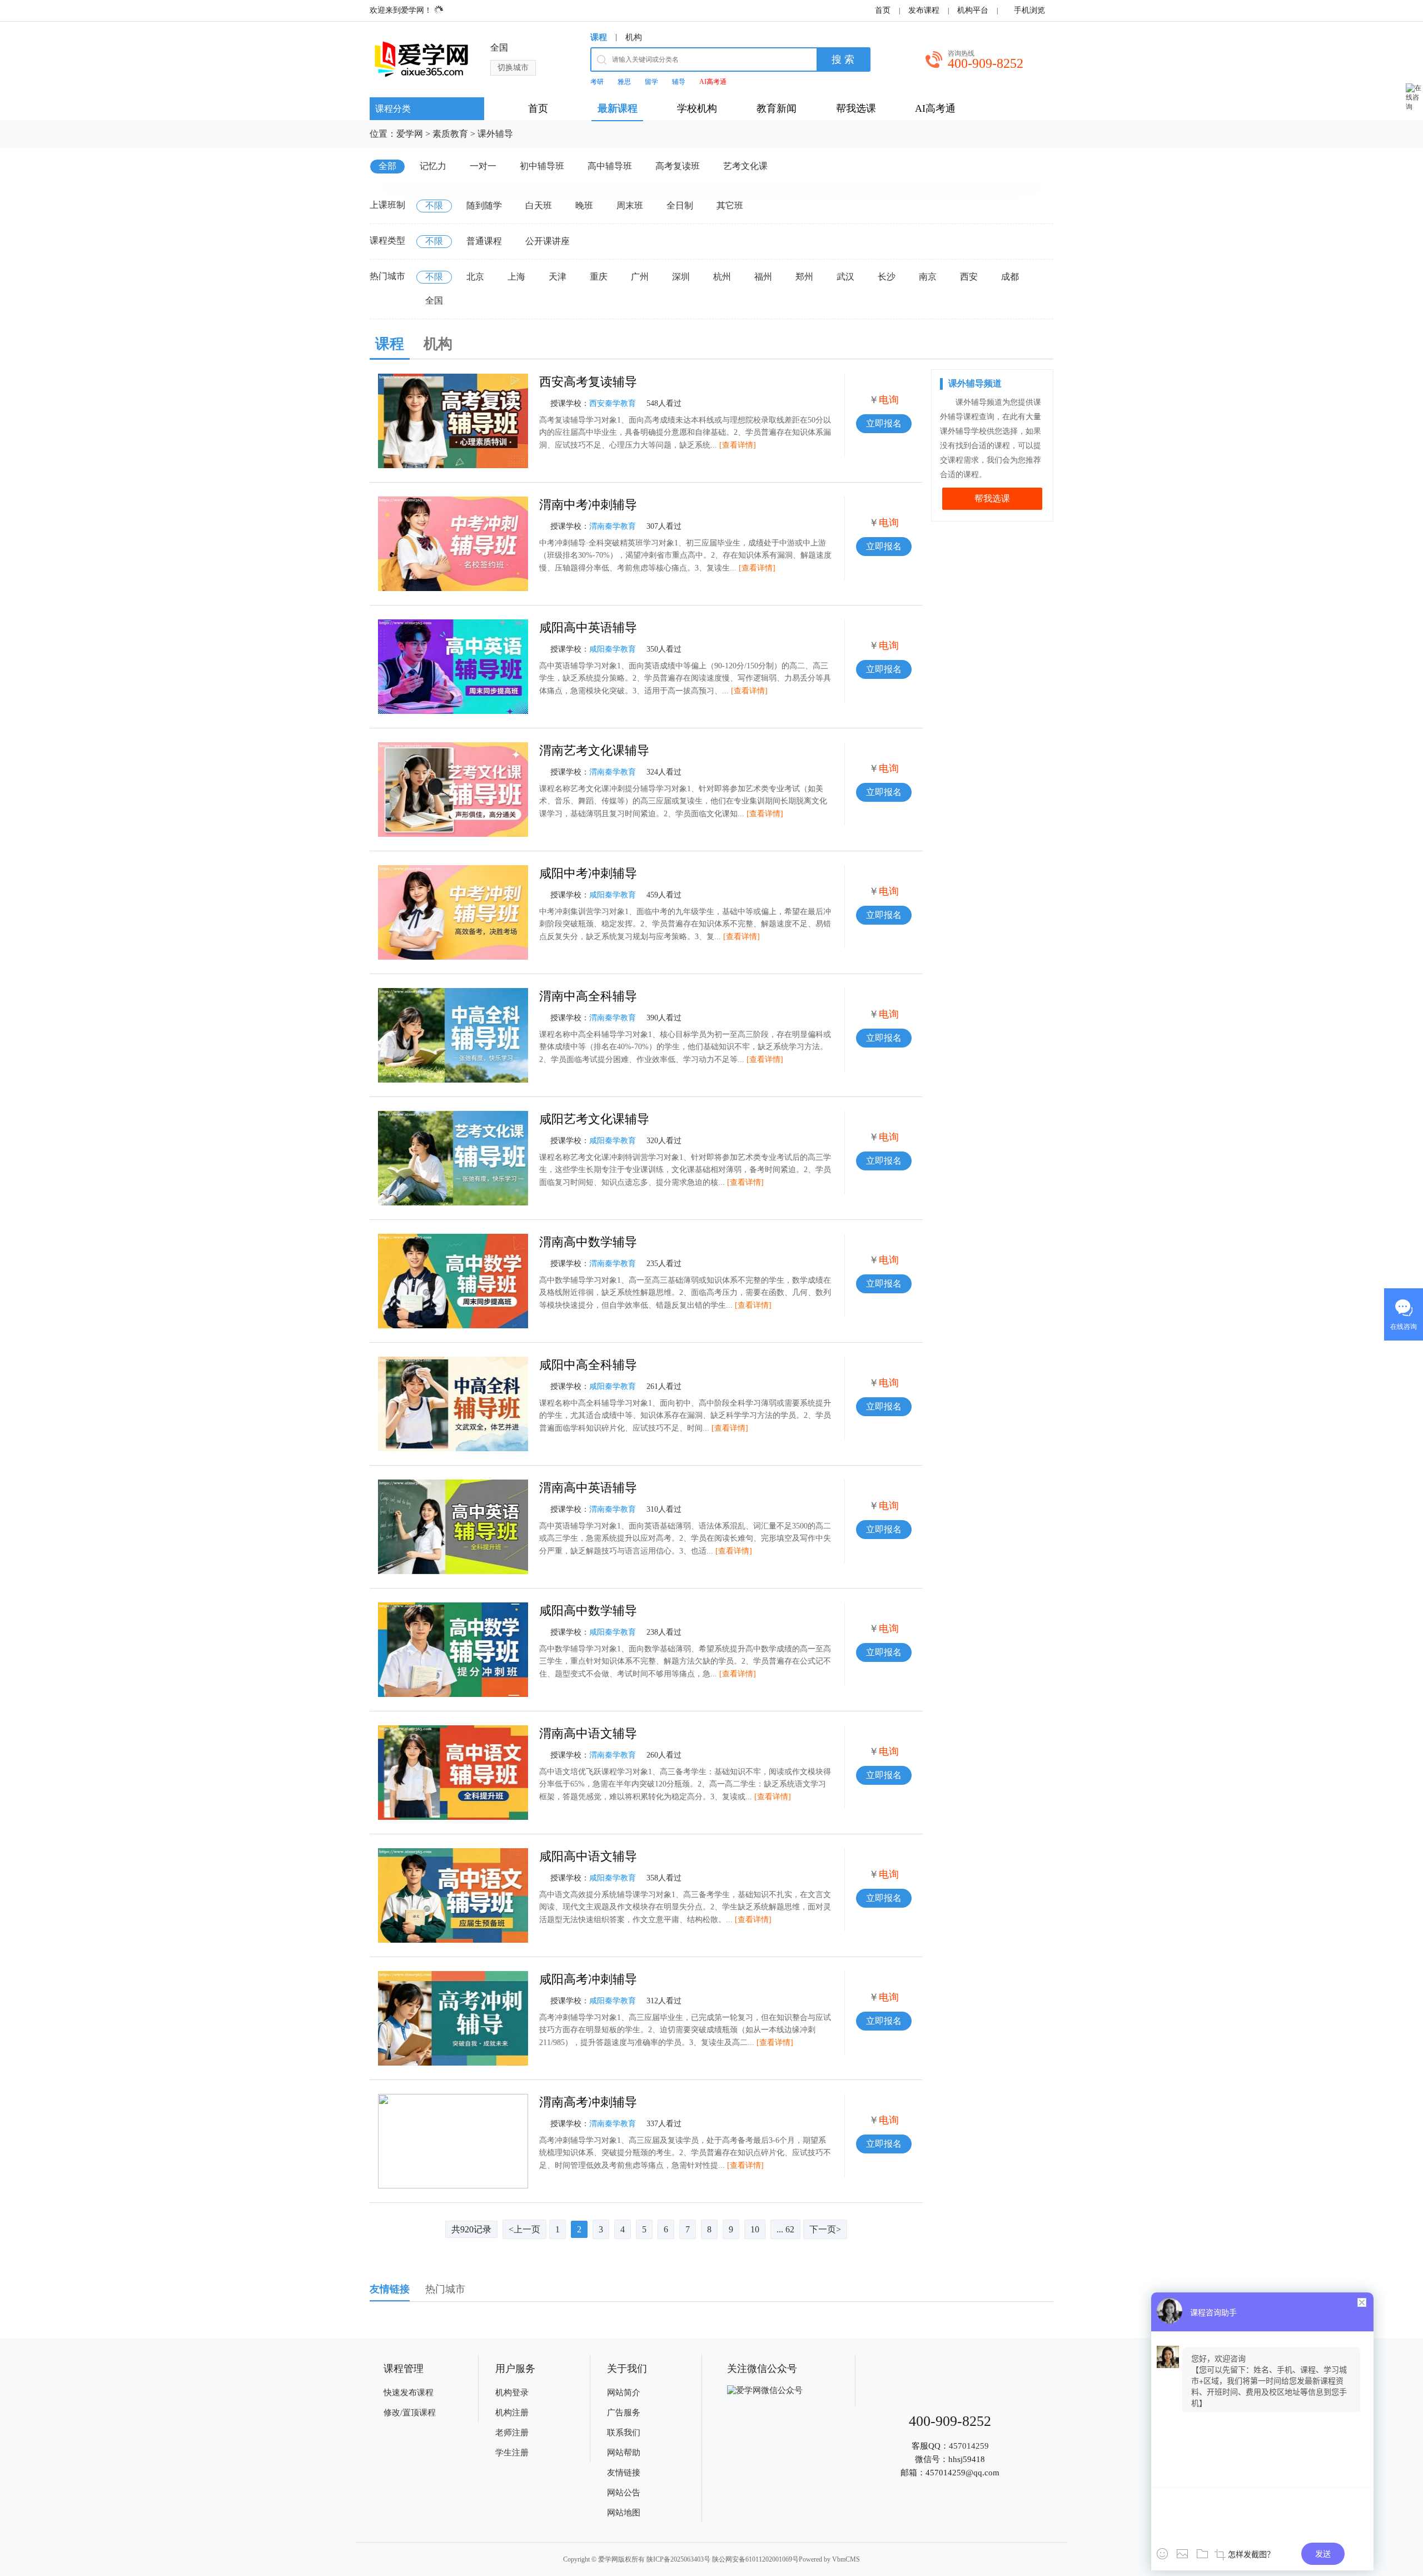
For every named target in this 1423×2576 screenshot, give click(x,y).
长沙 (887, 277)
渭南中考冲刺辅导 (588, 505)
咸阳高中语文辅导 (588, 1856)
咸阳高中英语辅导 (588, 627)
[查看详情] (738, 445)
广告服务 (624, 2413)
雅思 (624, 82)
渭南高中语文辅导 (588, 1733)
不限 (434, 205)
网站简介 (624, 2393)
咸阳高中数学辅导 (588, 1610)
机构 (634, 37)
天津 (558, 277)
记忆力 (433, 166)
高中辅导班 (610, 166)
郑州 (804, 277)
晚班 (584, 205)
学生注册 (512, 2453)
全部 (387, 166)
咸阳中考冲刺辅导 (588, 873)
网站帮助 (624, 2453)
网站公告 (624, 2493)
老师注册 (512, 2433)
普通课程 (484, 241)
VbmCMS (846, 2559)
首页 (883, 10)
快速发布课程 (409, 2393)
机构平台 (973, 10)
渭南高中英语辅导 (588, 1488)
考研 (597, 82)
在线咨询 (1404, 1327)
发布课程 (924, 10)
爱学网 (410, 134)
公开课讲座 (548, 241)
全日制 (680, 205)
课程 (599, 37)
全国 (434, 301)
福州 (763, 277)
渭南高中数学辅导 (588, 1242)
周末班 (630, 205)
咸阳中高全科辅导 (588, 1365)
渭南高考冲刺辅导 (588, 2102)
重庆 (599, 277)
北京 (475, 277)
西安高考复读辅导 (588, 382)
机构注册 (512, 2413)
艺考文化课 (745, 166)
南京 (928, 277)
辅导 (679, 82)
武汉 (845, 277)
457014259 (969, 2446)
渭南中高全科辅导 (588, 996)
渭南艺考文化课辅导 (594, 750)
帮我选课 (992, 498)
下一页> (825, 2229)
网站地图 (624, 2513)
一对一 (483, 166)
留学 (651, 82)
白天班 (539, 205)
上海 (516, 277)
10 (755, 2229)
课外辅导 (495, 134)
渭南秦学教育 (613, 526)
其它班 (730, 205)
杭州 (722, 277)
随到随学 (484, 205)
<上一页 (524, 2229)
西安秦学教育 (613, 403)
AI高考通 (713, 82)
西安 (969, 277)
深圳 (681, 277)
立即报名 (884, 423)
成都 (1010, 277)
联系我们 (624, 2433)
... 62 (785, 2229)
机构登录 (512, 2393)
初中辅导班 (542, 166)
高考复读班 (678, 166)
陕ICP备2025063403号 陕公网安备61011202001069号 (723, 2559)
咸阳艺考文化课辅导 (594, 1119)
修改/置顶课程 (410, 2413)
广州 (640, 277)
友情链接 (624, 2473)
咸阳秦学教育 (613, 649)
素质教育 (450, 134)
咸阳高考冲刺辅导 (588, 1979)
